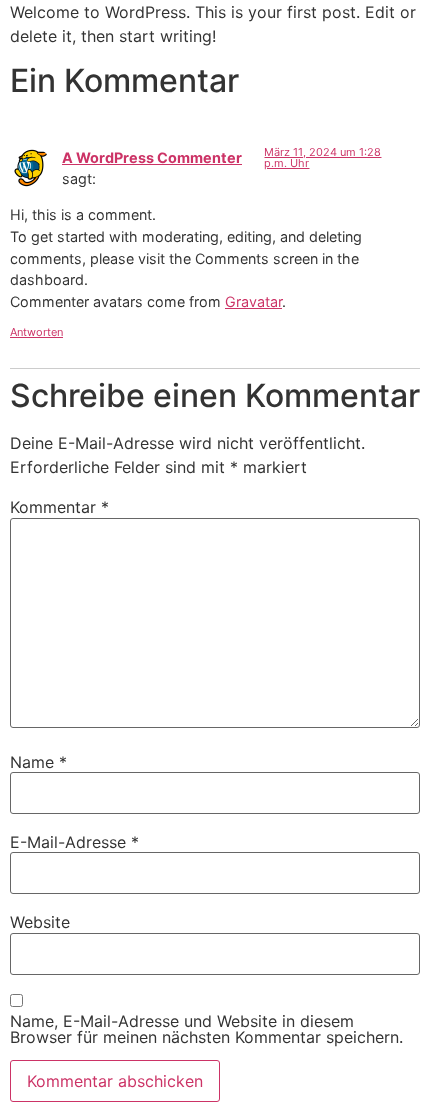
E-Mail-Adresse (74, 842)
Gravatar (253, 301)
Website (40, 922)
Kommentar (59, 507)
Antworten (36, 332)
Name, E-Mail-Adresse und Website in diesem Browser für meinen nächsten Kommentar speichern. (206, 1029)
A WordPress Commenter (152, 157)
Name (38, 762)
